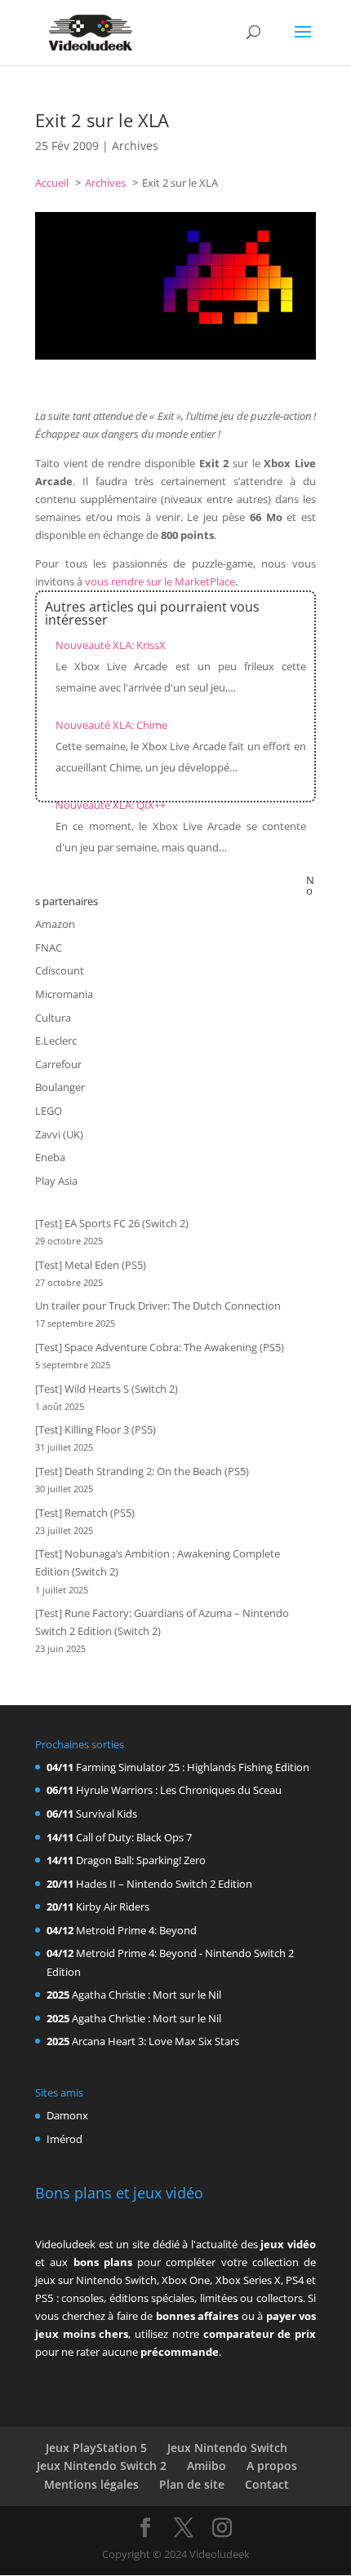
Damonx (67, 2115)
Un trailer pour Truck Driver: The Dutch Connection (158, 1306)
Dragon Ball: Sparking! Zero (141, 1860)
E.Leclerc (56, 1041)
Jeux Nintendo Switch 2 (102, 2466)
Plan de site (192, 2484)
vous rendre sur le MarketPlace (160, 581)
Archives (135, 146)
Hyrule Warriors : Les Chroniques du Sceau (179, 1790)
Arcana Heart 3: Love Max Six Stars (156, 2041)
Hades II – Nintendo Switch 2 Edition (164, 1884)
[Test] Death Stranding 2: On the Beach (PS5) (142, 1471)
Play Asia (56, 1181)
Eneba (50, 1157)
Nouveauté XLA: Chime (111, 725)
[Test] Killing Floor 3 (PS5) (96, 1429)
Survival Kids (107, 1814)
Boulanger (60, 1087)
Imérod (64, 2139)
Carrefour (58, 1064)
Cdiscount (60, 970)
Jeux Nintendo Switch (227, 2448)
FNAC (49, 948)
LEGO (49, 1111)
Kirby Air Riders (113, 1907)
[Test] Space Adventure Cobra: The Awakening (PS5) (160, 1347)
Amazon (55, 924)
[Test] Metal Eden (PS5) (91, 1265)
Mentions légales (91, 2484)
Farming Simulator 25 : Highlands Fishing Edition (193, 1767)
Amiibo (207, 2466)
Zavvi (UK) (59, 1134)
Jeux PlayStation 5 (96, 2448)
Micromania (64, 994)
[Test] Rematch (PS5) (85, 1513)
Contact (267, 2484)
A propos (272, 2466)
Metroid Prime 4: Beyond (136, 1930)
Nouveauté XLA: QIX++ (111, 805)
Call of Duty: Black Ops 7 (134, 1837)
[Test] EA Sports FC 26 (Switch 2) (112, 1223)
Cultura (53, 1018)
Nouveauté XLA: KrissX (111, 645)
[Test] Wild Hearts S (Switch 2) (107, 1389)
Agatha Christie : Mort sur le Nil (147, 1995)
